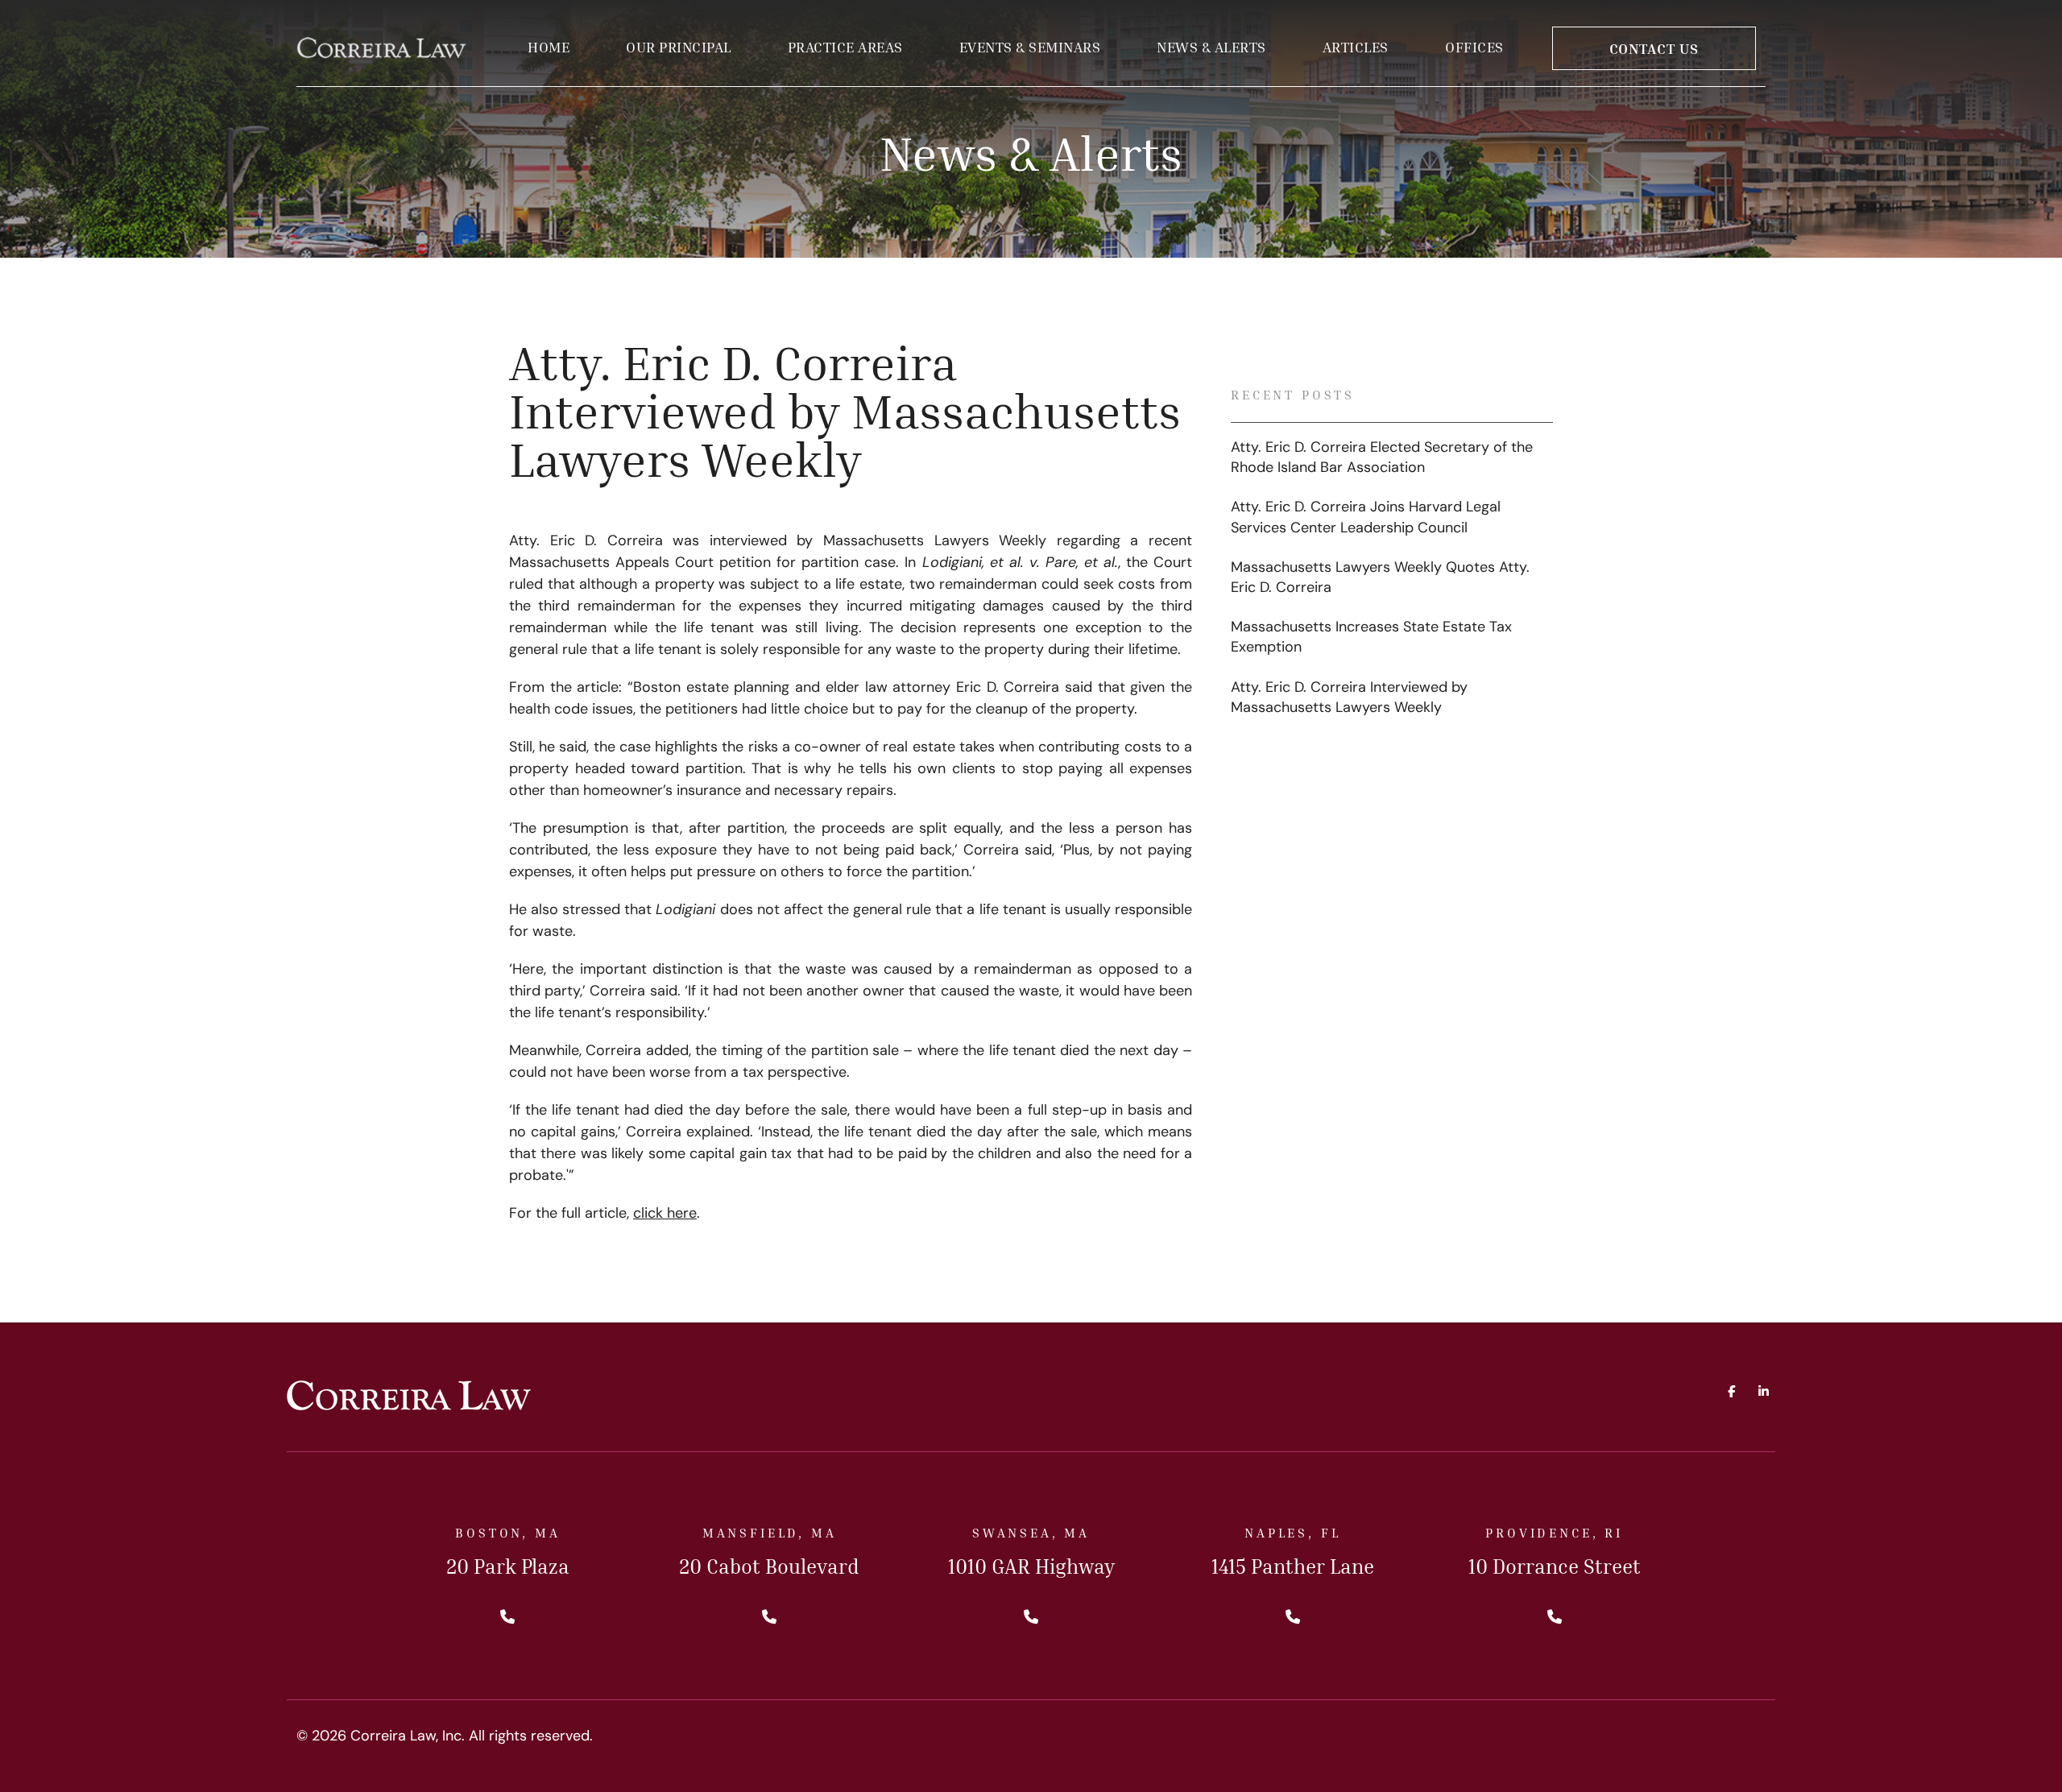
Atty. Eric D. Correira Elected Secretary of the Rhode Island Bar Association (1382, 459)
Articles (1356, 47)
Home (549, 47)
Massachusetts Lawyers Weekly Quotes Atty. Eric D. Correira (1380, 579)
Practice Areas (845, 47)
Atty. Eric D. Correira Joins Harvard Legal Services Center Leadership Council (1366, 518)
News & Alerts (1211, 47)
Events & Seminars (1030, 47)
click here (665, 1215)
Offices (1474, 47)
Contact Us (1654, 48)
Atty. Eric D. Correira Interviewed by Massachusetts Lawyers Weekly (1349, 699)
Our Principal (679, 47)
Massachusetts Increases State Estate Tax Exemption (1371, 638)
